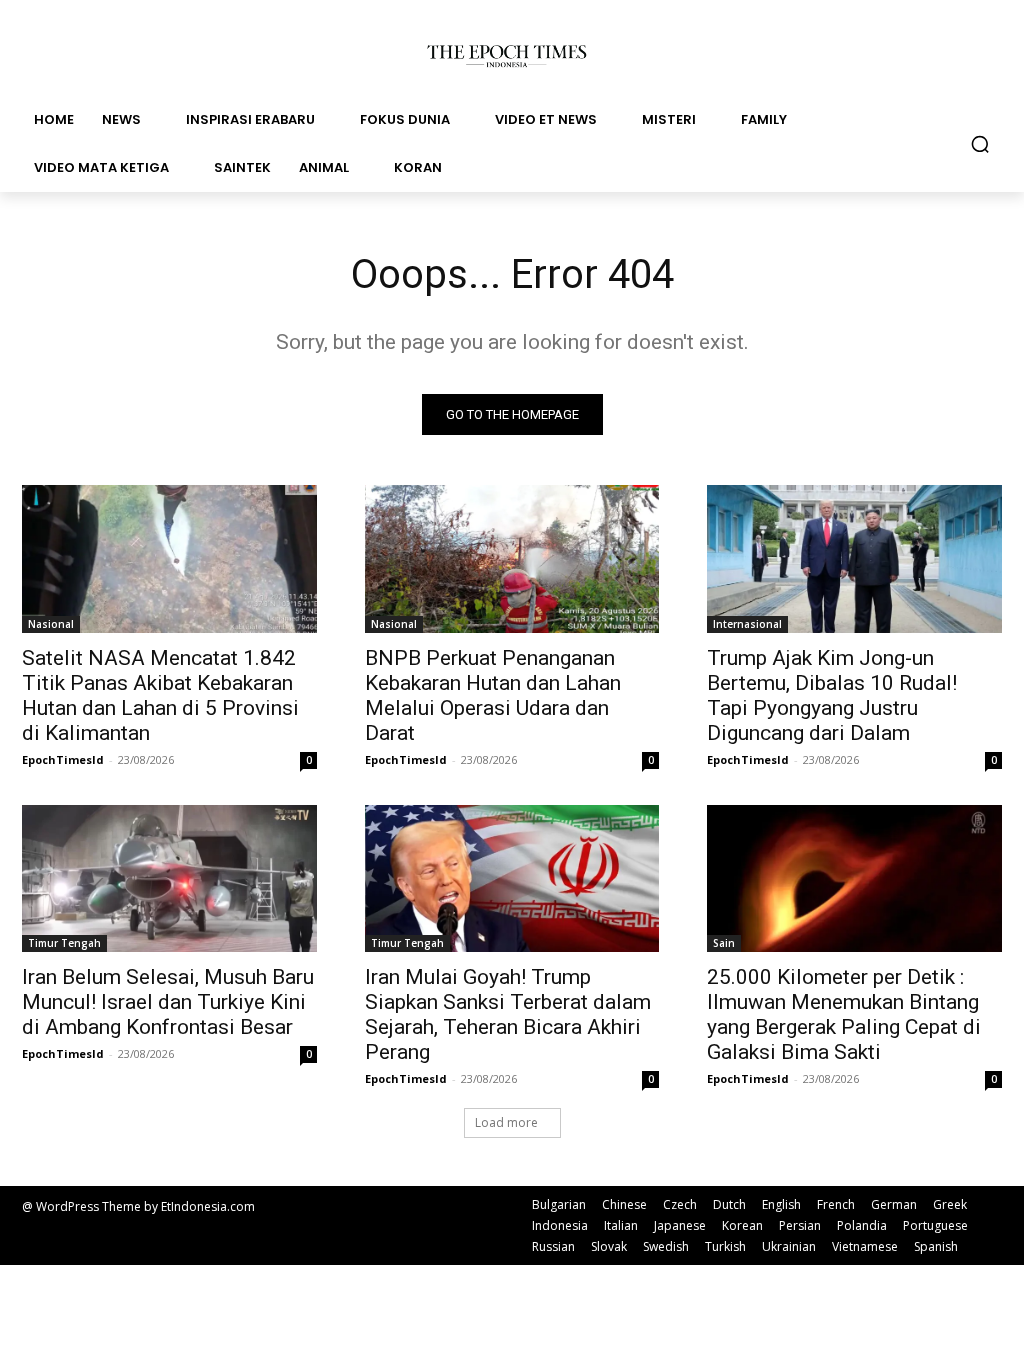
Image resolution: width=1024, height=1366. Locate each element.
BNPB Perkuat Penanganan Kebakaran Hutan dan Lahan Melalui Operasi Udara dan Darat (493, 695)
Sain (724, 943)
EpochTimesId (63, 759)
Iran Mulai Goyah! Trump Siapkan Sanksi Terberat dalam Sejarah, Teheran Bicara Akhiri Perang (508, 1014)
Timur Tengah (64, 943)
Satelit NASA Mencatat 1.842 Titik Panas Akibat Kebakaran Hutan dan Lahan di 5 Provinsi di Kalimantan (160, 695)
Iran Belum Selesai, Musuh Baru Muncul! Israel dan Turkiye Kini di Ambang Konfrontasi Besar (168, 1002)
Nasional (51, 624)
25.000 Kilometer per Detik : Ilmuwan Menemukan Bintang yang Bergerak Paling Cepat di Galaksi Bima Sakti (844, 1014)
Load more (506, 1122)
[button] (980, 144)
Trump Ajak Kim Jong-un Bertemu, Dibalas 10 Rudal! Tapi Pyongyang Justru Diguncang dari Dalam (832, 695)
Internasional (747, 624)
